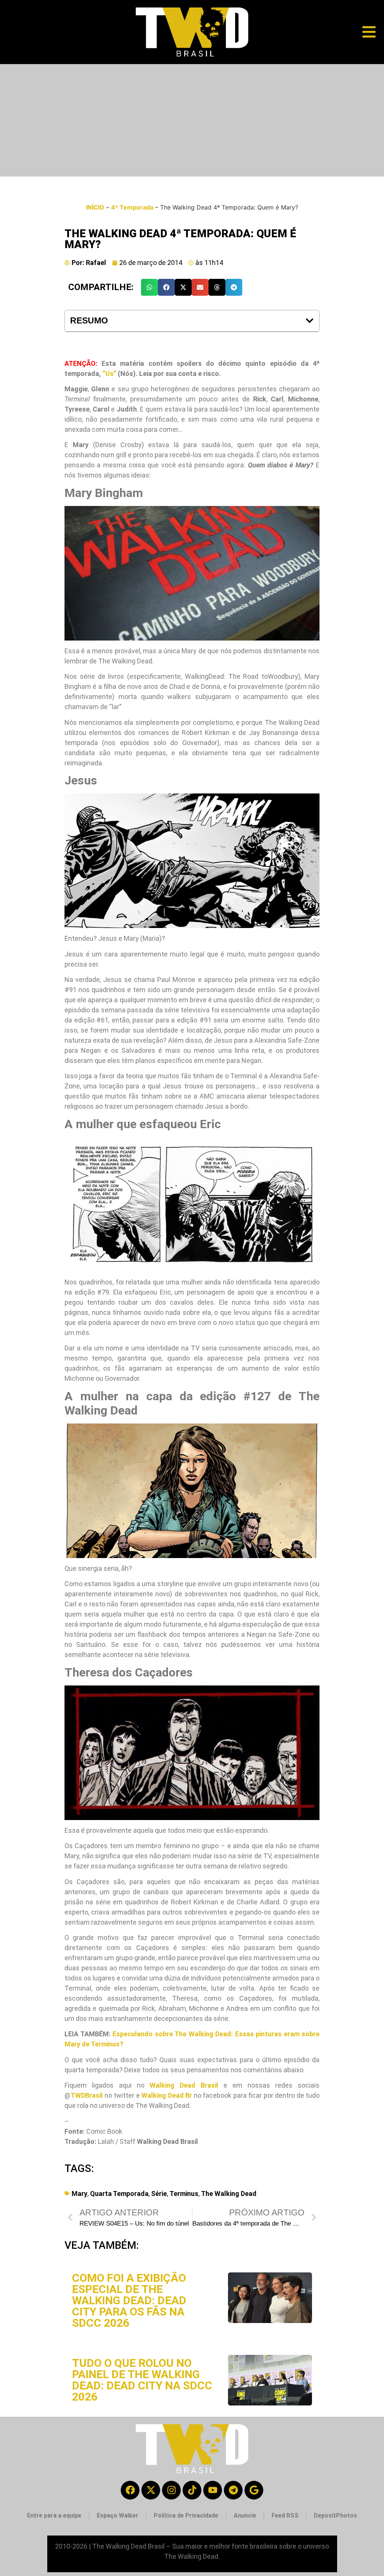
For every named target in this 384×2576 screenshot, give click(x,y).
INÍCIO (95, 207)
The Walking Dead (229, 2194)
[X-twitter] (151, 2490)
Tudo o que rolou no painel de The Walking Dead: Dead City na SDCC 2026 (142, 2380)
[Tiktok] (192, 2490)
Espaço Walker (118, 2515)
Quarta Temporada (119, 2194)
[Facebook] (130, 2490)
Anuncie (245, 2515)
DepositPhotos (335, 2515)
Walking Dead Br (167, 2095)
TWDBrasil (87, 2095)
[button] (149, 287)
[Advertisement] (192, 120)
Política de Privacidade (186, 2515)
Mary (79, 2194)
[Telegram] (233, 2490)
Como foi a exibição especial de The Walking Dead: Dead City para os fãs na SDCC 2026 (129, 2300)
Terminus (184, 2194)
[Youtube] (213, 2490)
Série (159, 2194)
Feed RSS (285, 2515)
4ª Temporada (132, 207)
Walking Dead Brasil (184, 2085)
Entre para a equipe (54, 2515)
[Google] (254, 2490)
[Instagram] (171, 2490)
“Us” (109, 373)
